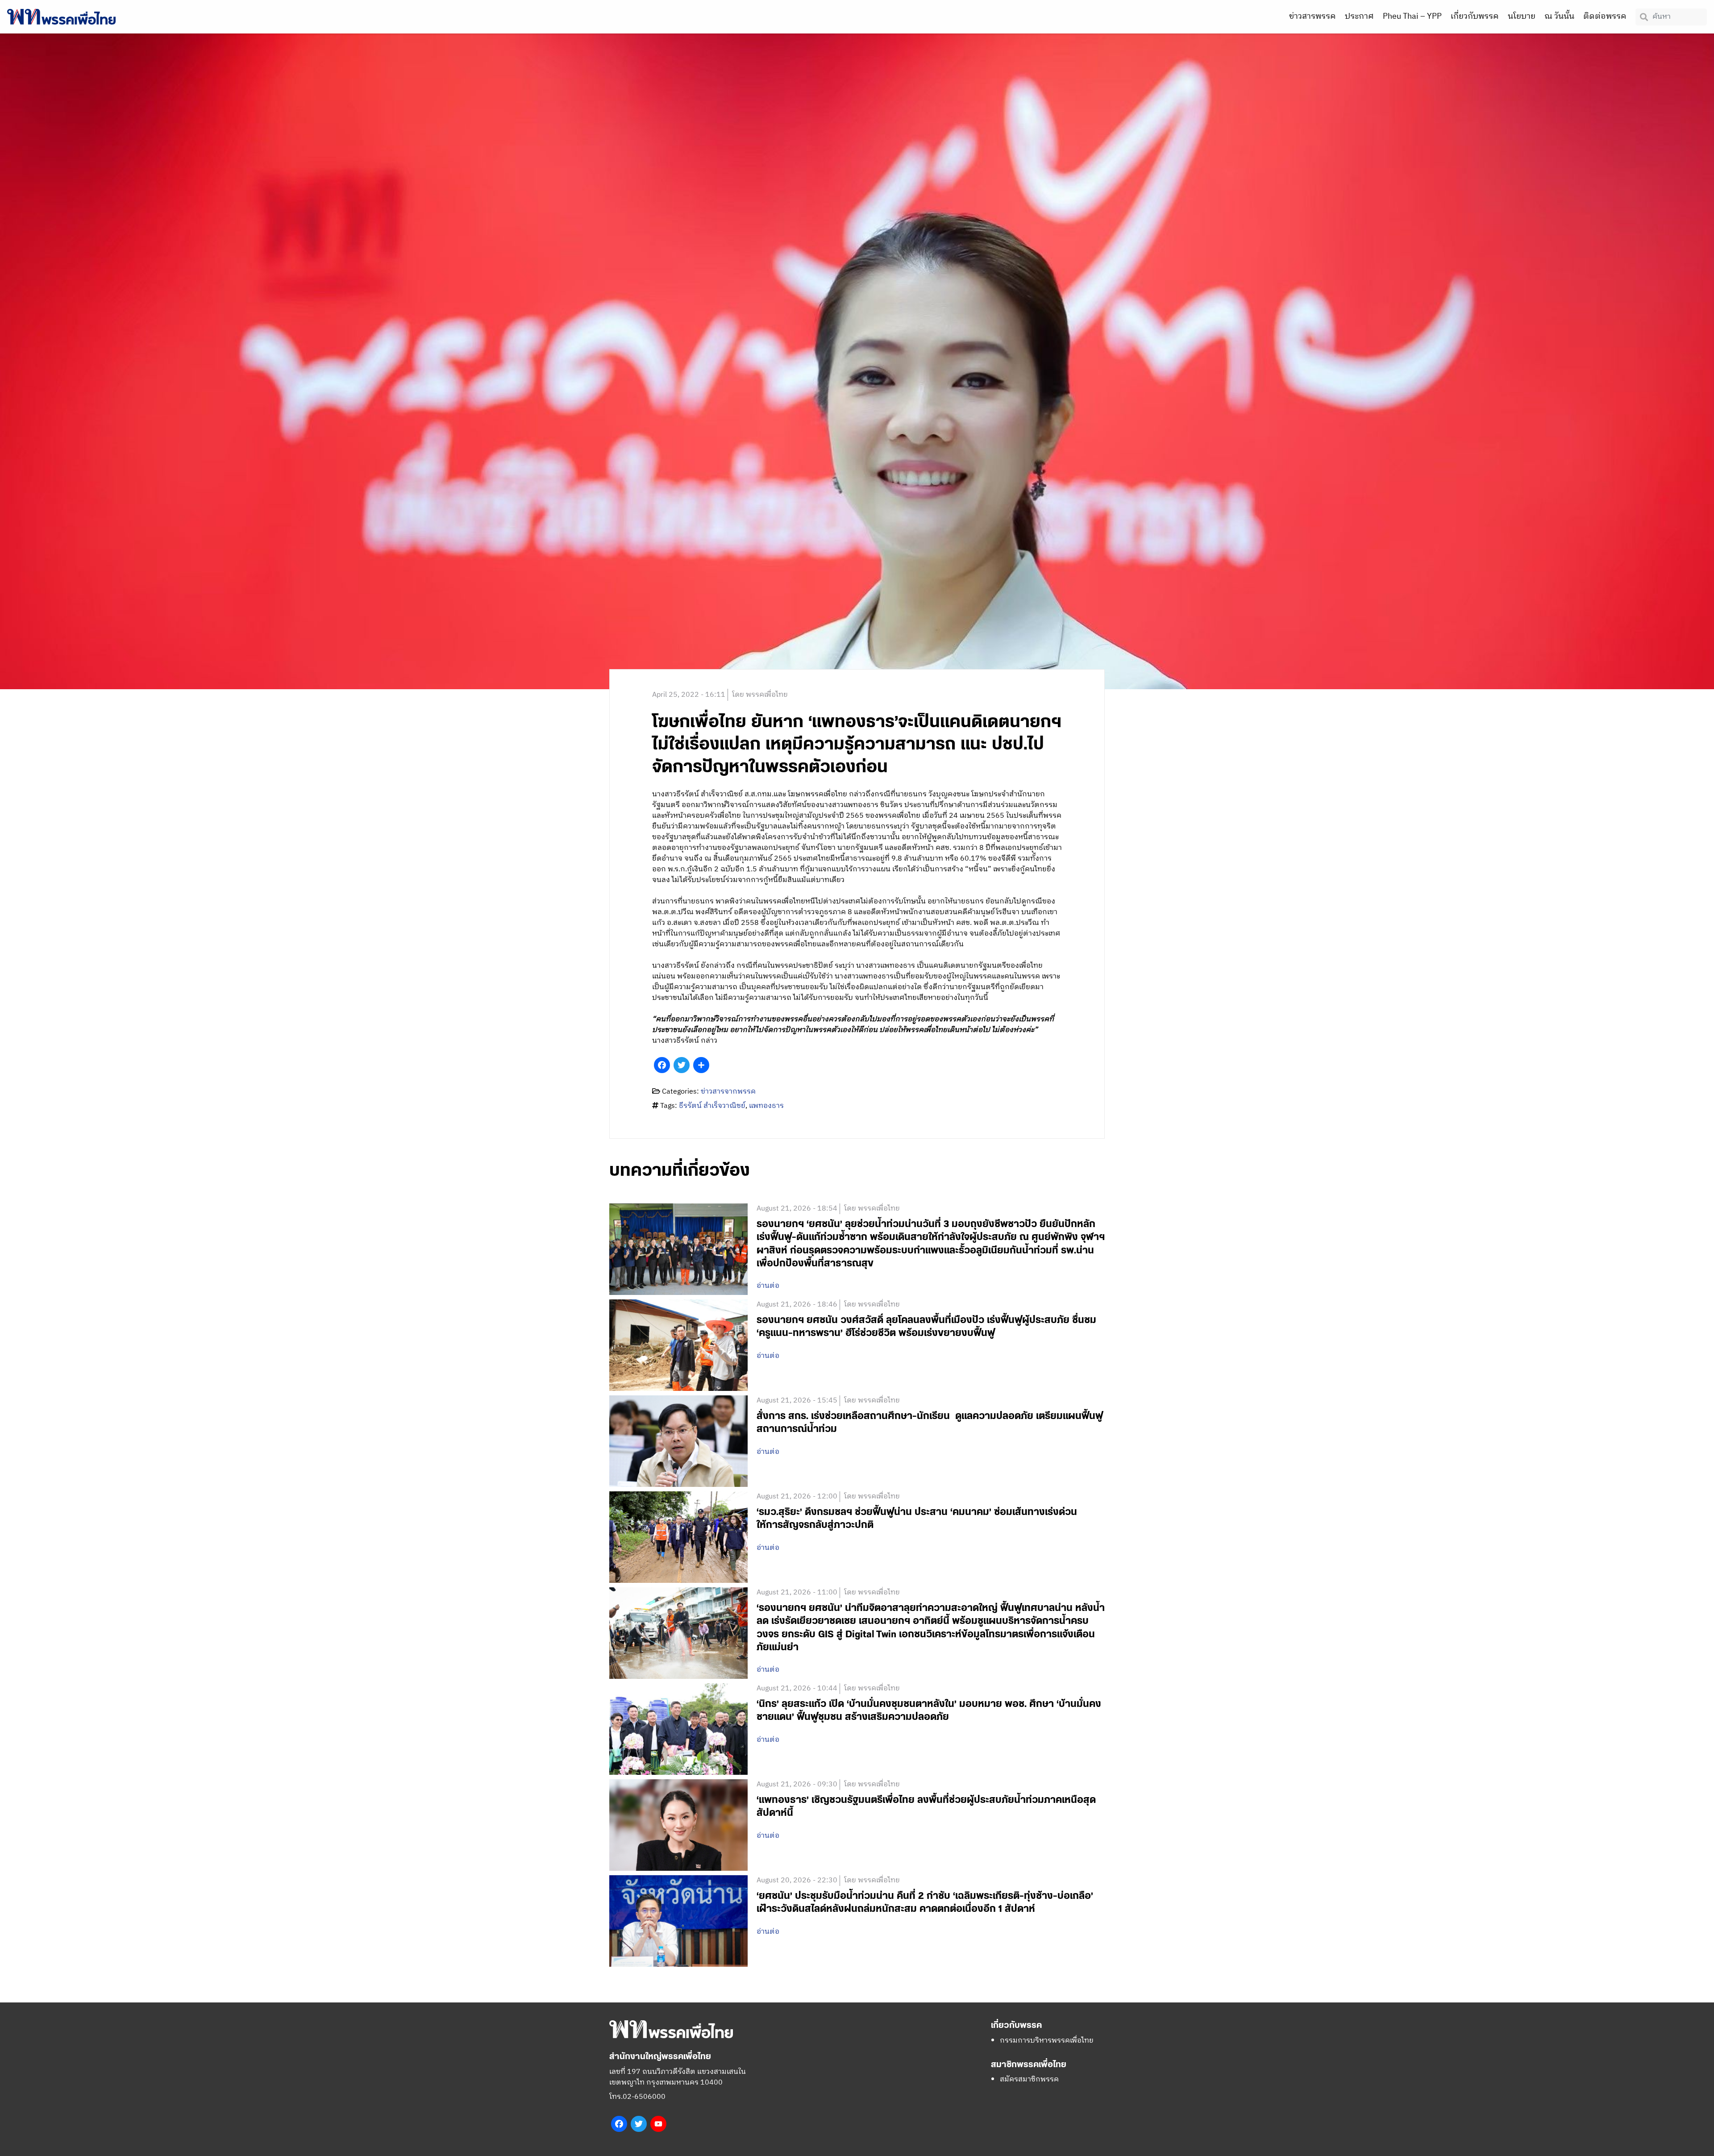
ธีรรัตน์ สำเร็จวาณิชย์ (712, 1106)
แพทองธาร (766, 1106)
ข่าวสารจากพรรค (728, 1092)
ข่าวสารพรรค (1313, 17)
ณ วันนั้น (1559, 17)
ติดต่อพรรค (1605, 17)
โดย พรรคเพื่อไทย (760, 695)
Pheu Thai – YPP (1412, 17)
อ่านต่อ (768, 1286)
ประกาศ (1359, 17)
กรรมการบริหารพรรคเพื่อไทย (1047, 2041)
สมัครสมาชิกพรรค (1029, 2079)
